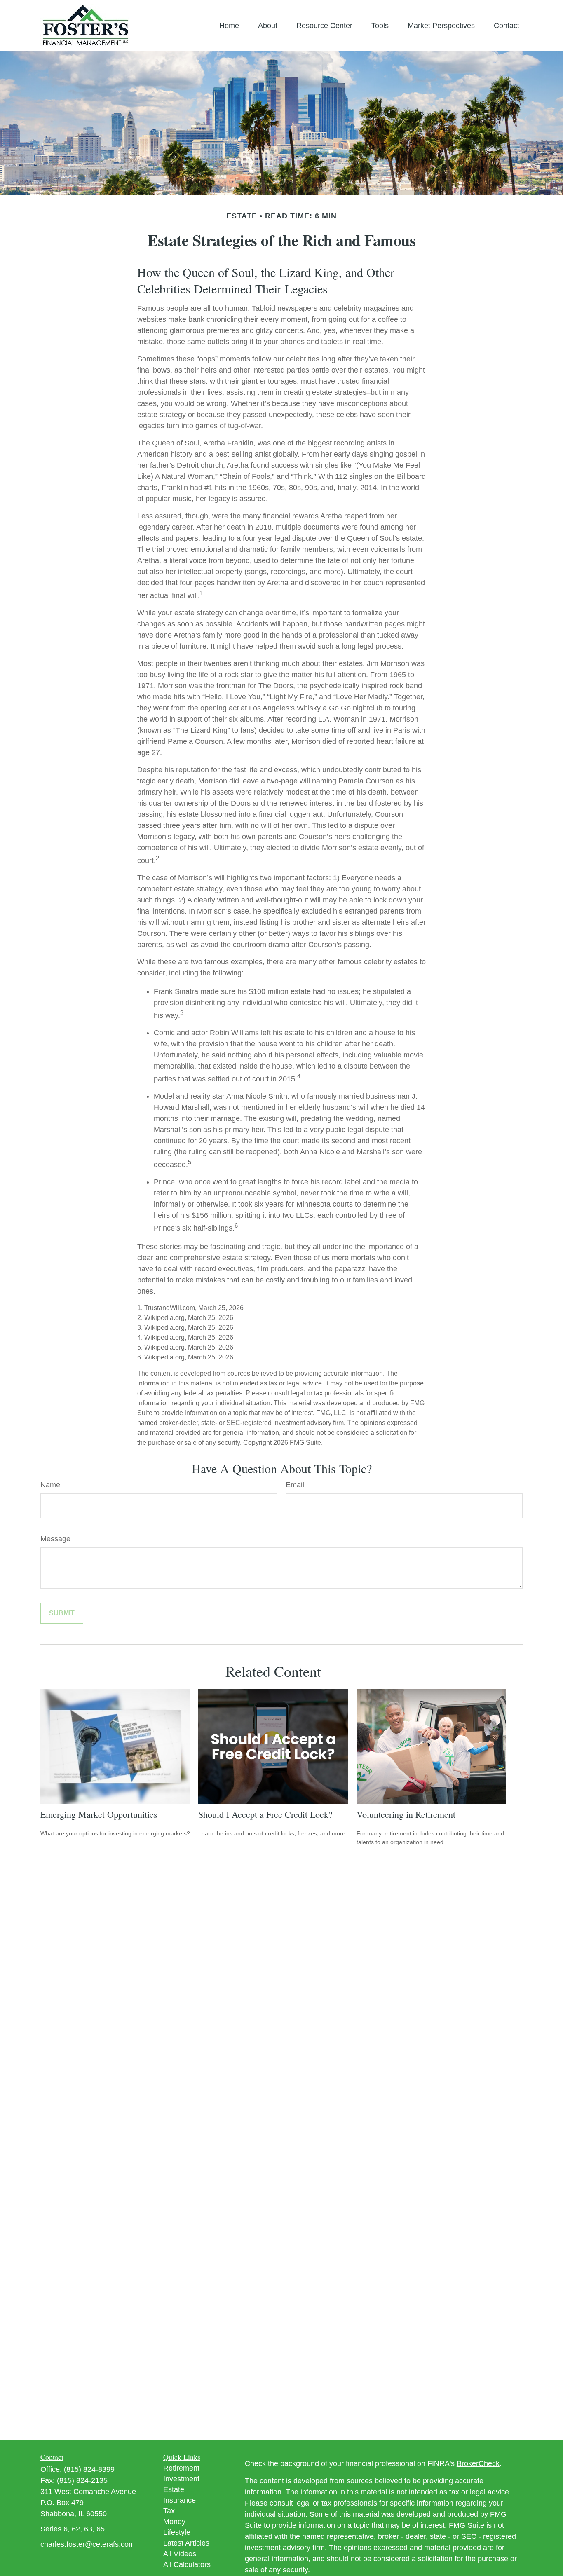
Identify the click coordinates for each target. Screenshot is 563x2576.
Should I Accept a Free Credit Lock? (265, 1814)
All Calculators (187, 2564)
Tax (169, 2511)
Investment (181, 2479)
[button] (229, 26)
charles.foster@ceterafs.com (88, 2544)
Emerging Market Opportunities (99, 1814)
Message (55, 1539)
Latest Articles (186, 2543)
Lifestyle (177, 2532)
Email (295, 1485)
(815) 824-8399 (89, 2469)
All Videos (180, 2554)
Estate (174, 2489)
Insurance (179, 2500)
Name (50, 1485)
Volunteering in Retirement (406, 1814)
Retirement (181, 2468)
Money (174, 2522)
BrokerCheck (478, 2463)
